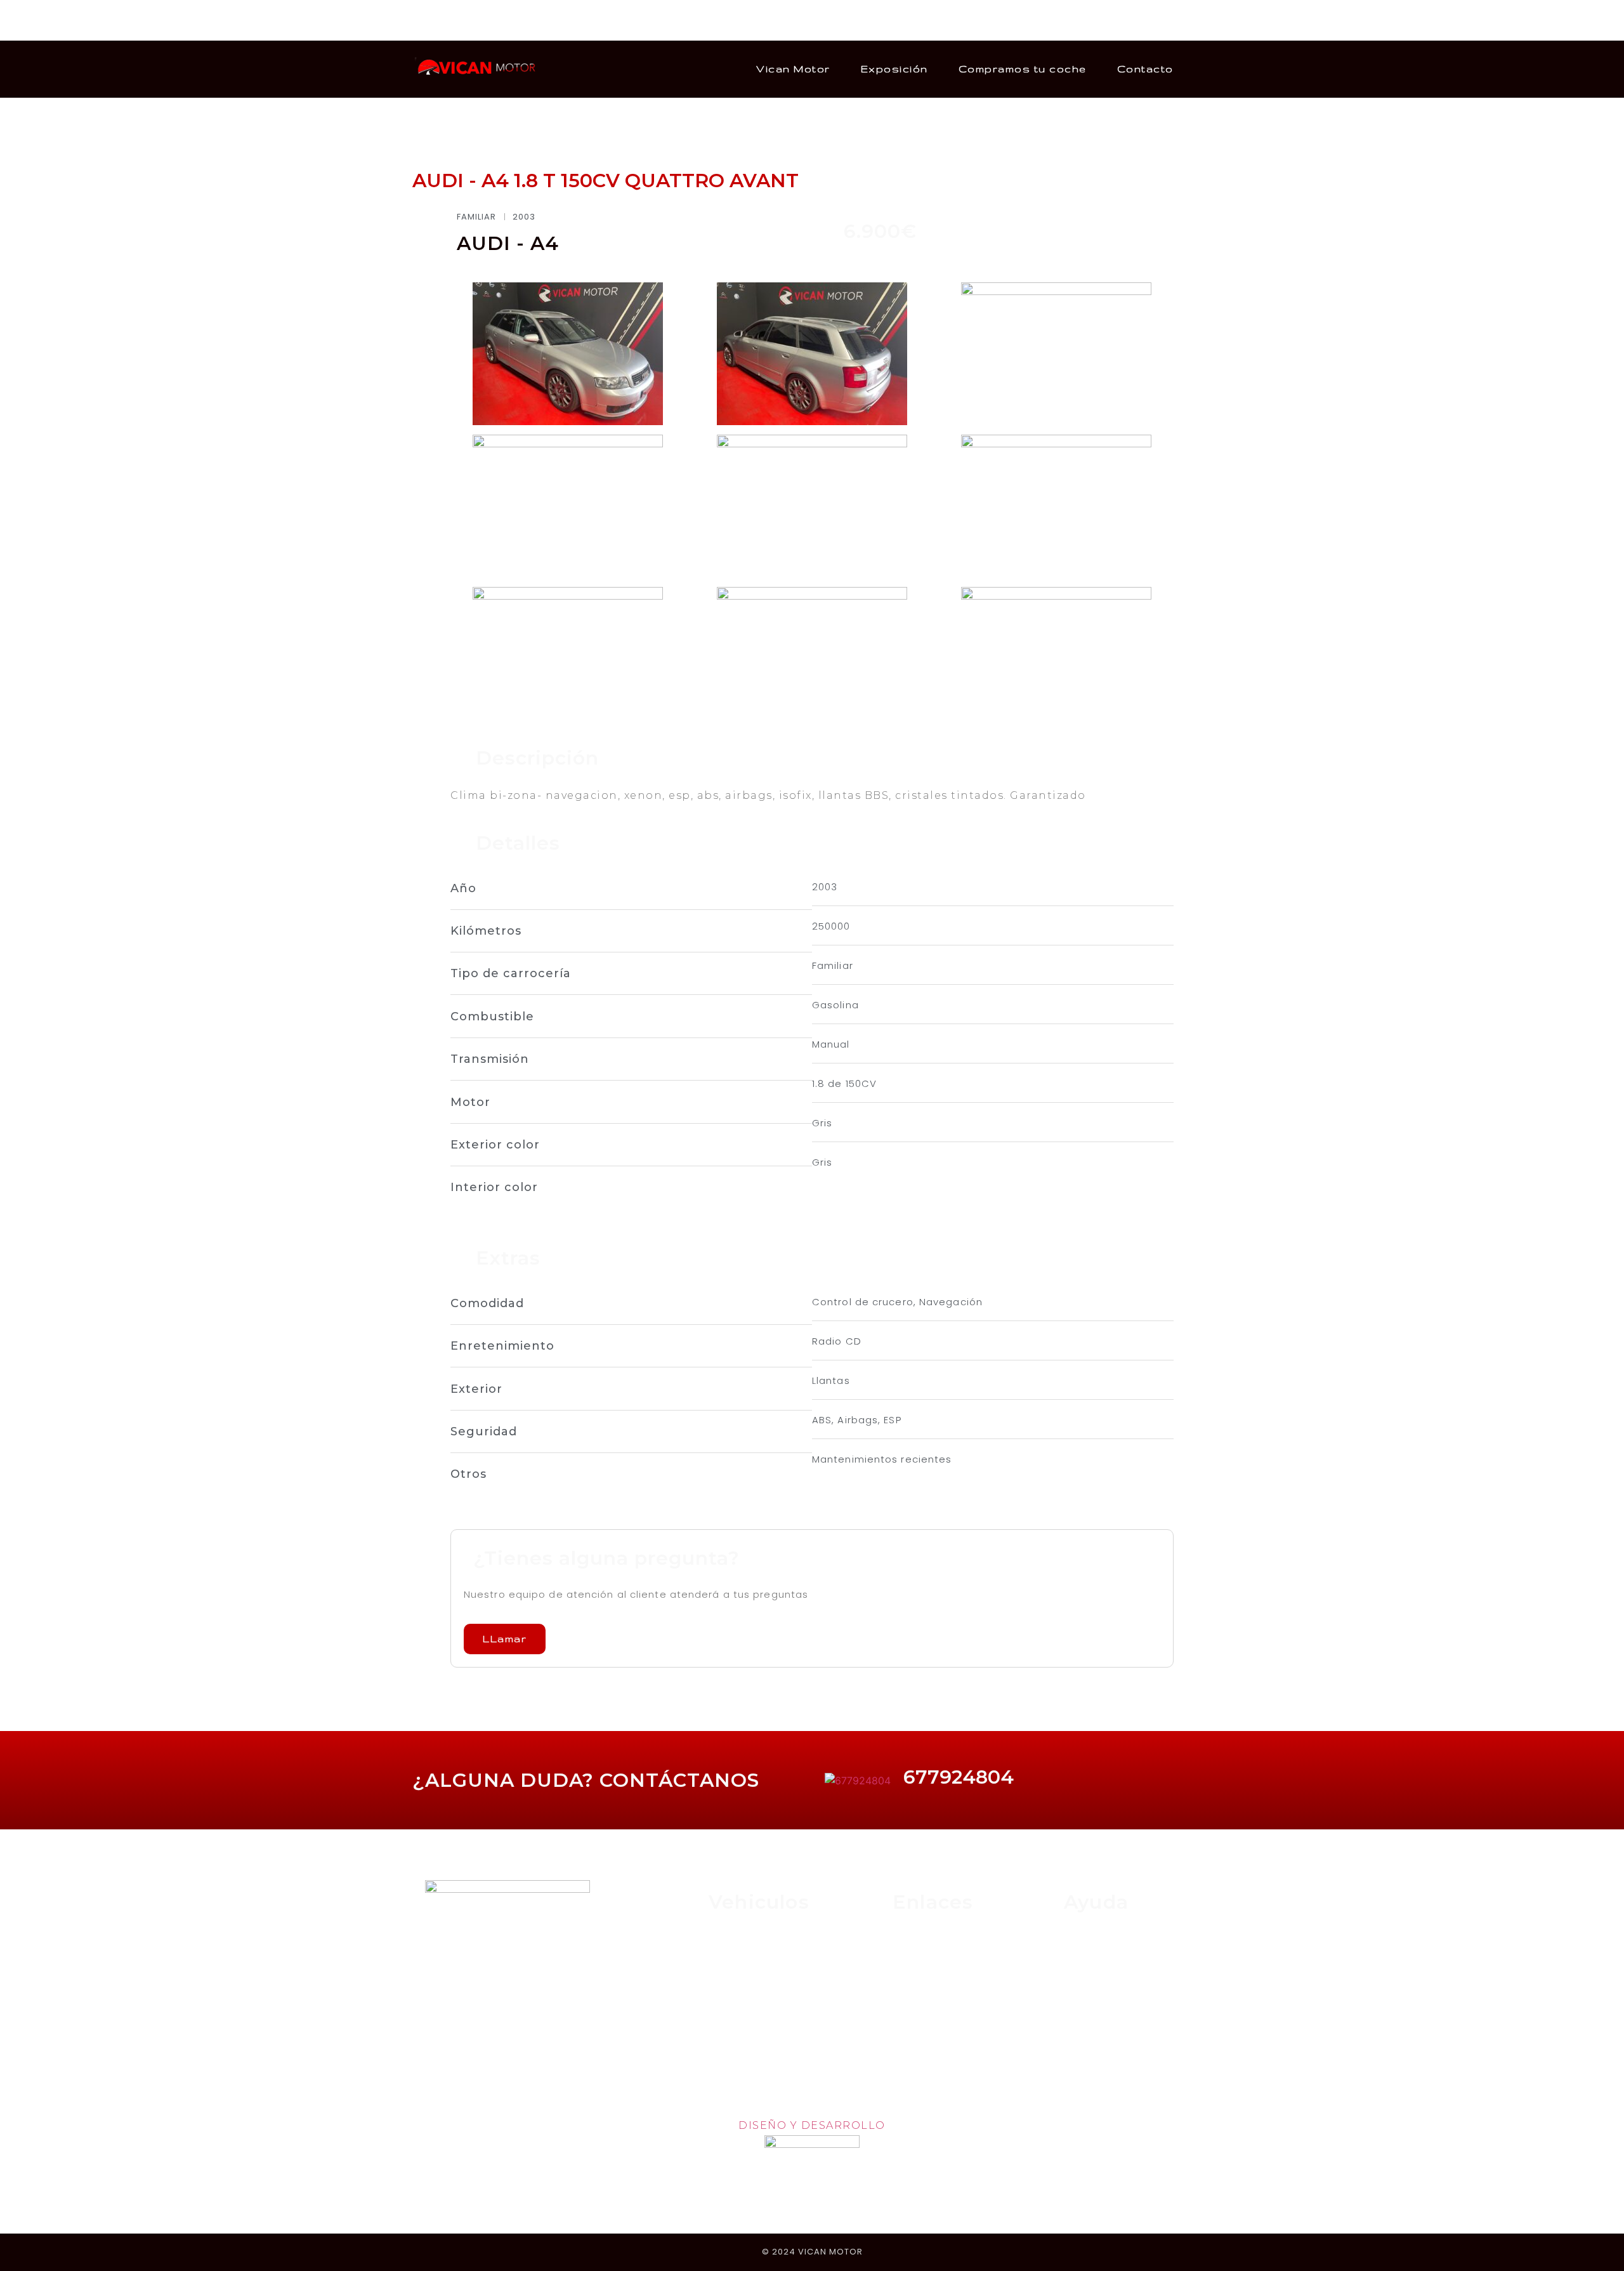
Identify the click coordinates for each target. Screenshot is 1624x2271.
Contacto (1145, 69)
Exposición (894, 69)
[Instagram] (438, 20)
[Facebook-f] (420, 20)
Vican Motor (793, 69)
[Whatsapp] (457, 20)
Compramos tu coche (1023, 69)
